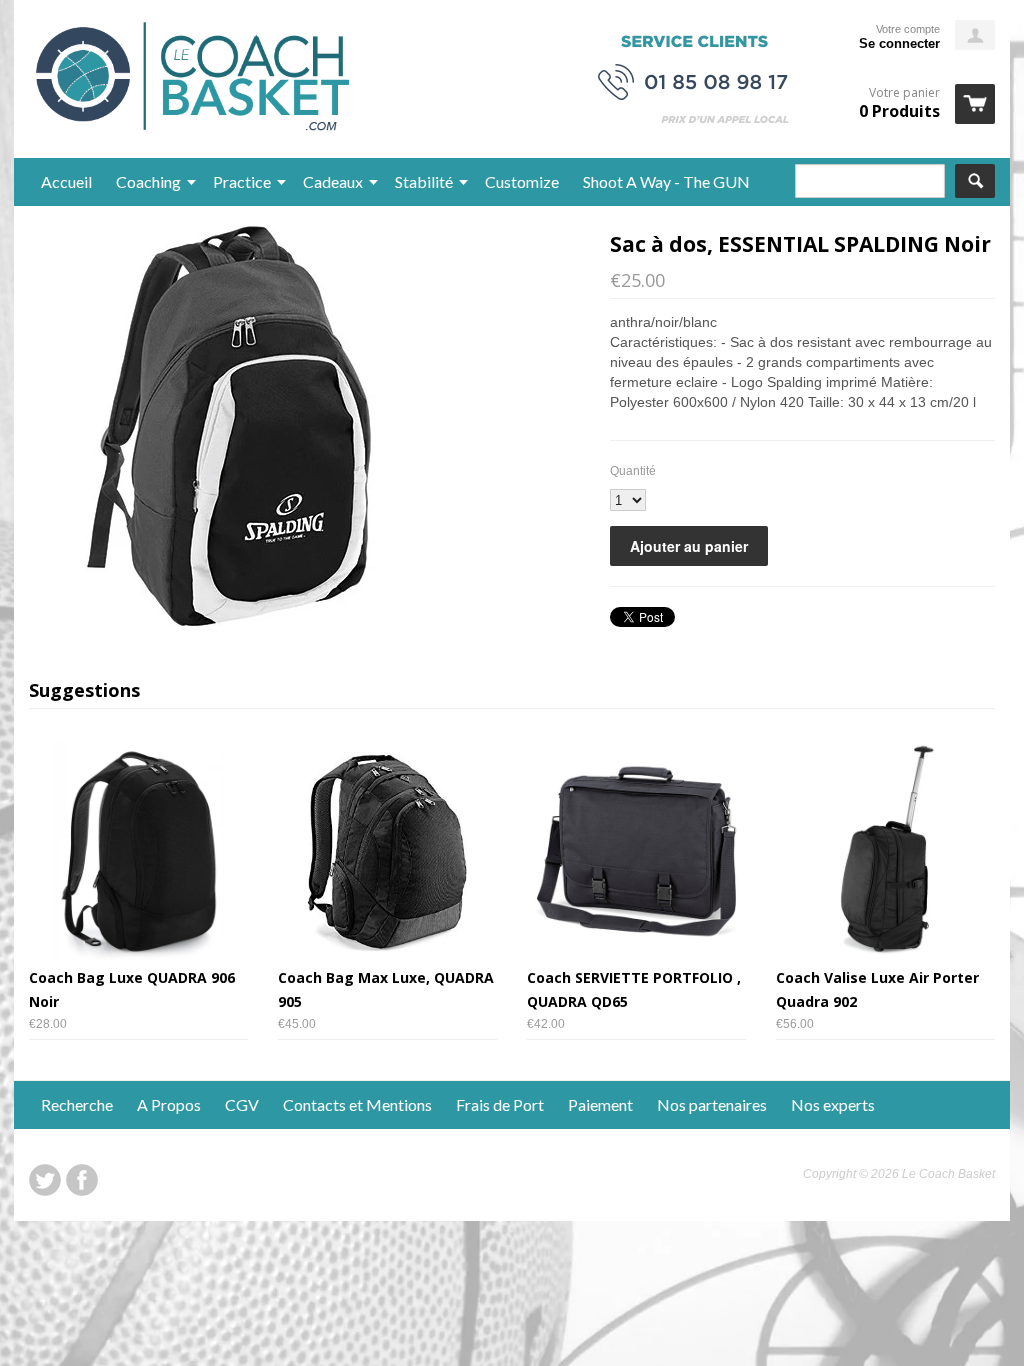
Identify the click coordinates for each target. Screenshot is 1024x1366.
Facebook (82, 1180)
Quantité (633, 471)
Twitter (45, 1180)
